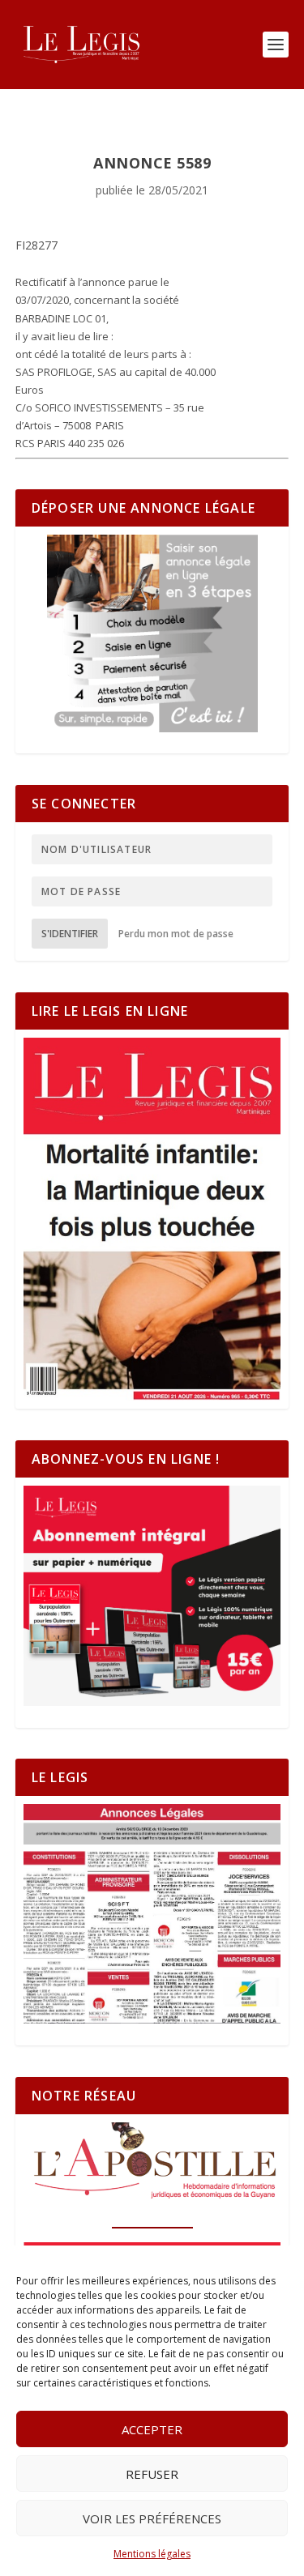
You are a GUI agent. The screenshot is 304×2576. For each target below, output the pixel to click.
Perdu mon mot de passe (176, 934)
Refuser (152, 2474)
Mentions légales (152, 2554)
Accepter (152, 2429)
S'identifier (70, 934)
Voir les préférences (152, 2518)
